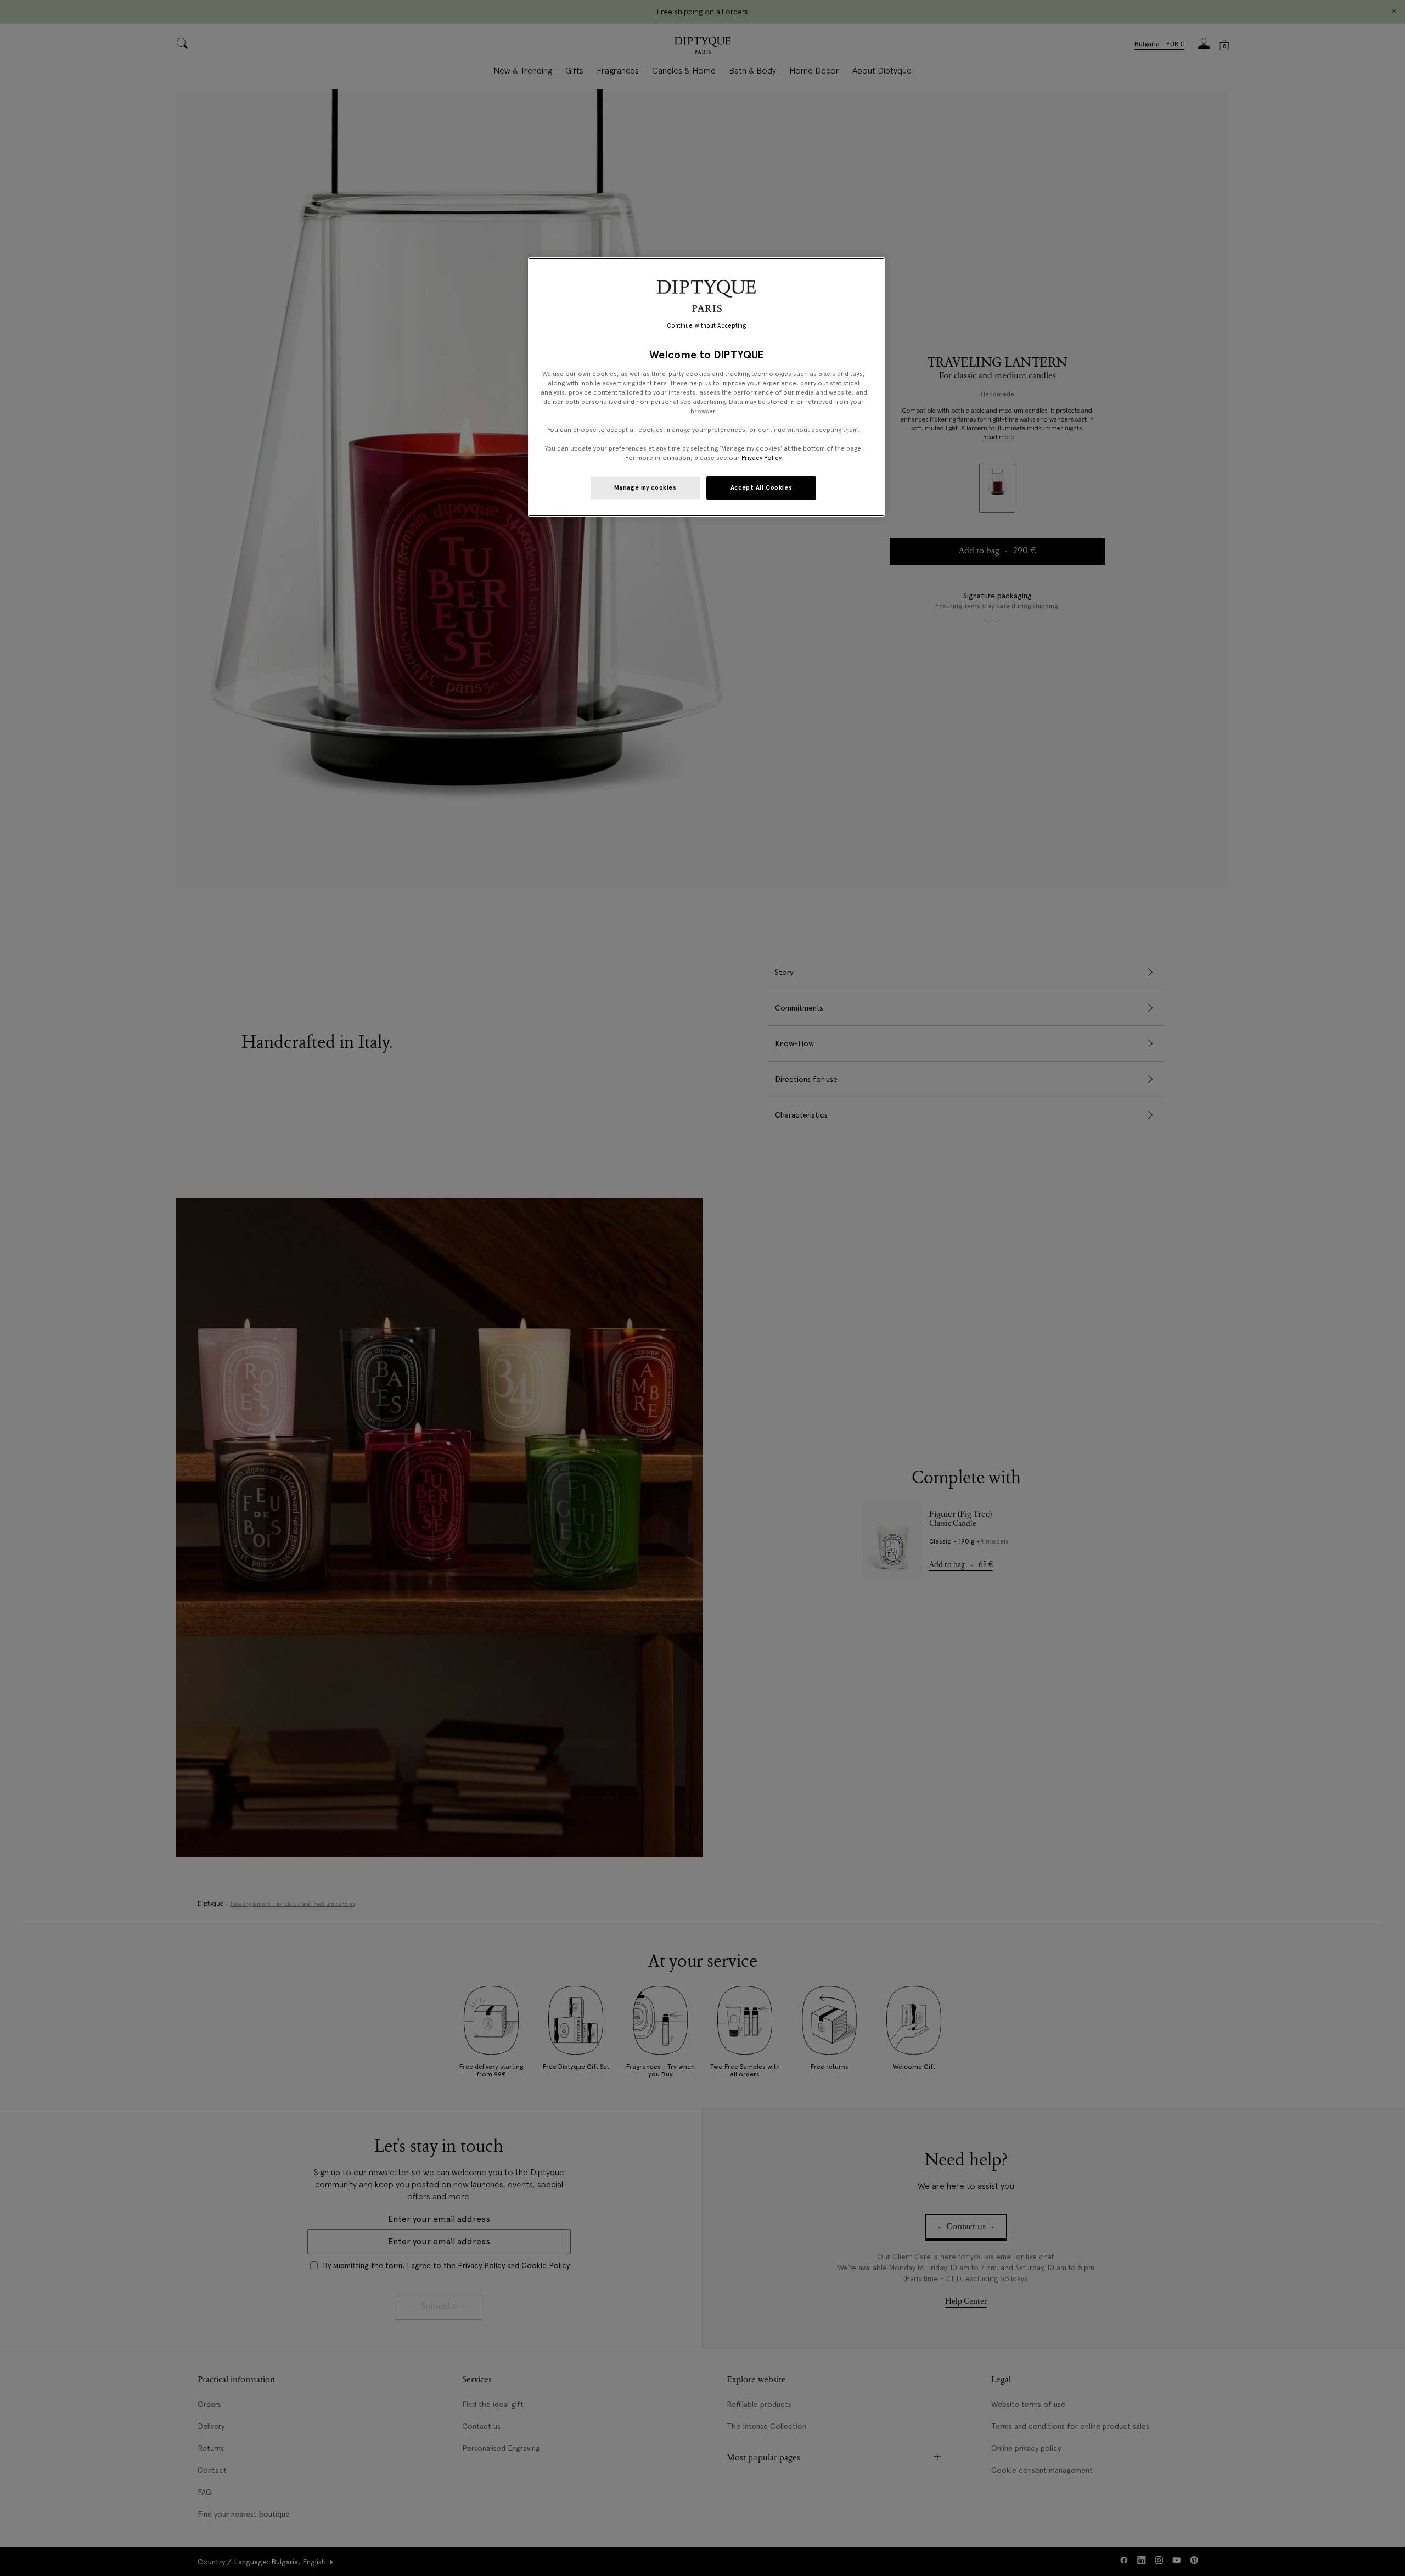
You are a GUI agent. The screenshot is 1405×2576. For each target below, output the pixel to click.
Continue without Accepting (707, 326)
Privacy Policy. (762, 458)
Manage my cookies (645, 487)
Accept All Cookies (761, 487)
